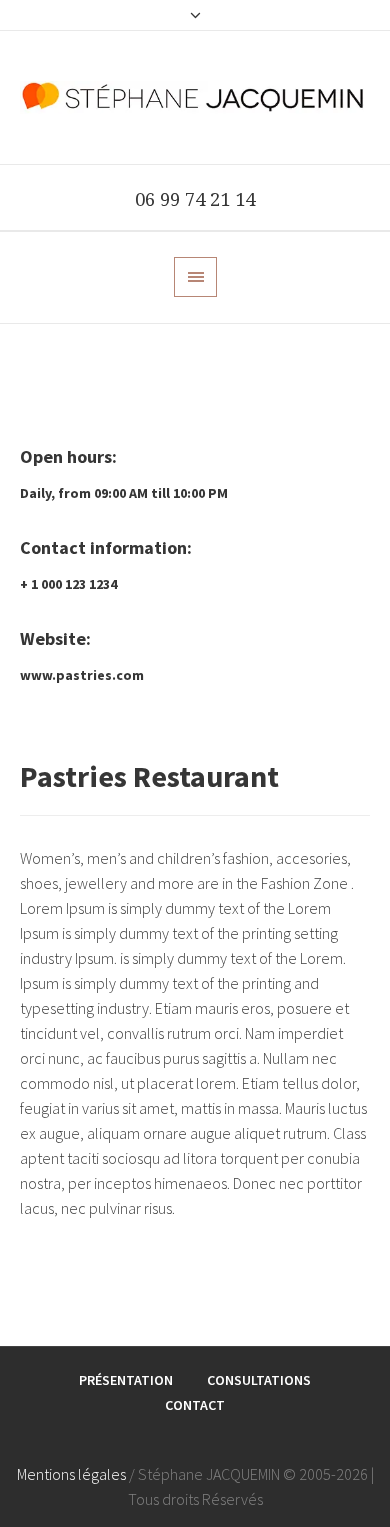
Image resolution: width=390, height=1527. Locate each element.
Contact (195, 1405)
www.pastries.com (82, 675)
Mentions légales (71, 1474)
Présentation (126, 1380)
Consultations (259, 1380)
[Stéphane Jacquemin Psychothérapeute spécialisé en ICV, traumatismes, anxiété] (195, 97)
